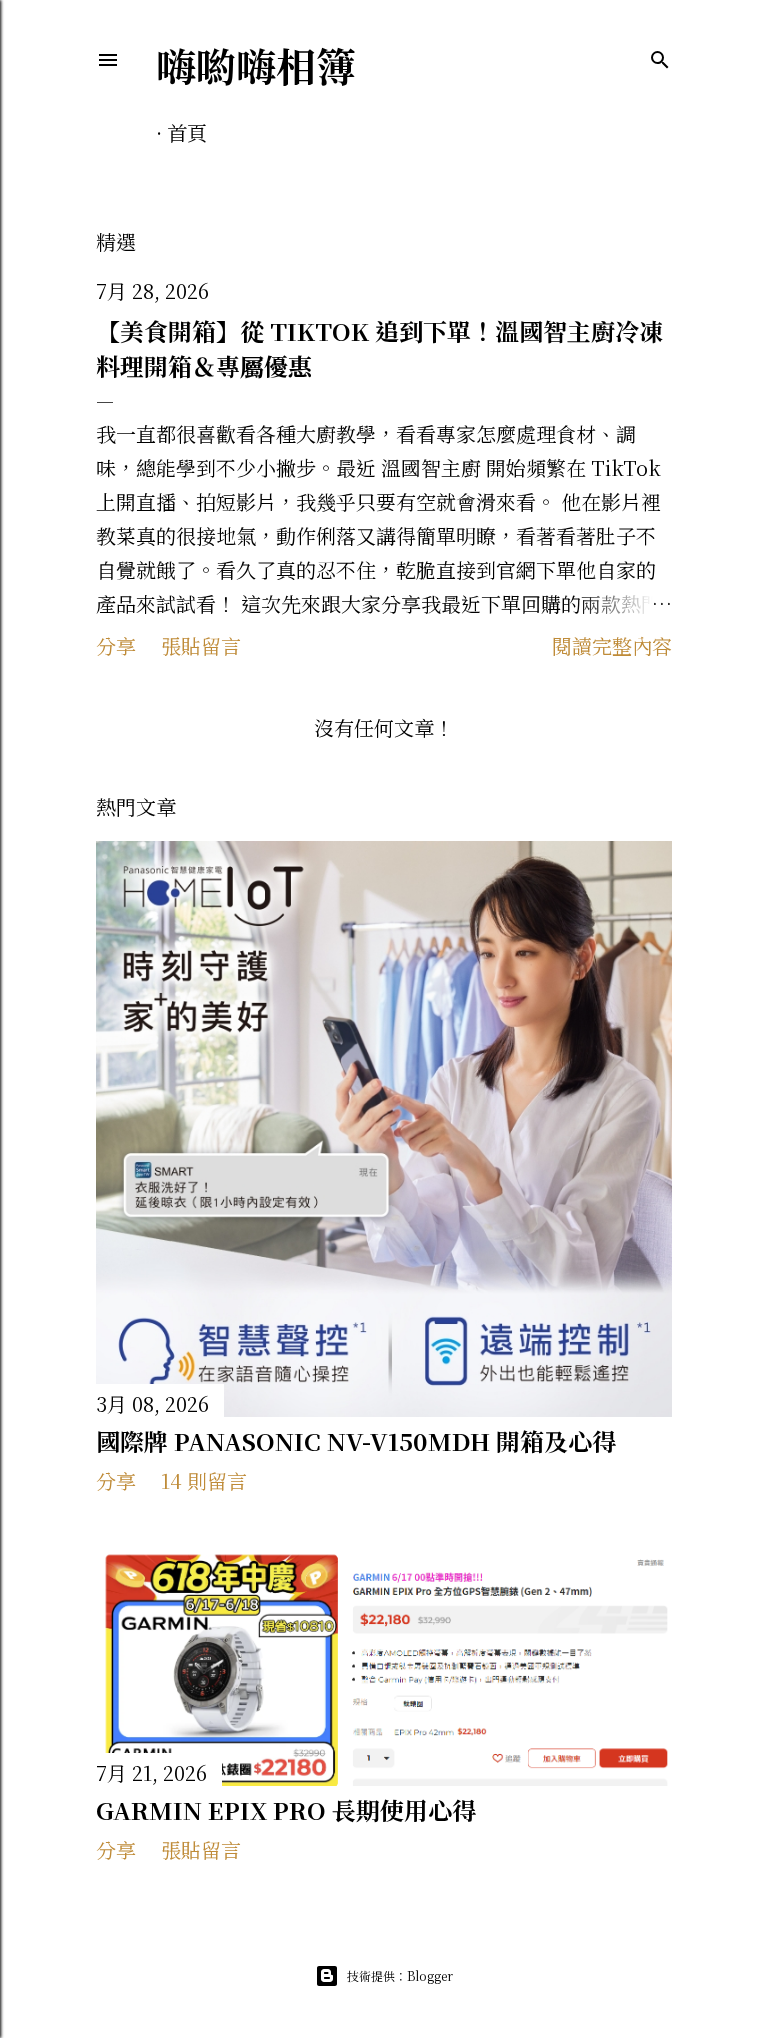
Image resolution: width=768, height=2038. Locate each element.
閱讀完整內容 (612, 645)
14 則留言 (204, 1480)
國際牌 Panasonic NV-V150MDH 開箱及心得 (356, 1440)
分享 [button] (116, 645)
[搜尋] (660, 57)
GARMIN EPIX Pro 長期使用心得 (286, 1809)
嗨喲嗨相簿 (256, 64)
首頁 (187, 132)
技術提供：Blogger (400, 1975)
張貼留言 (201, 645)
